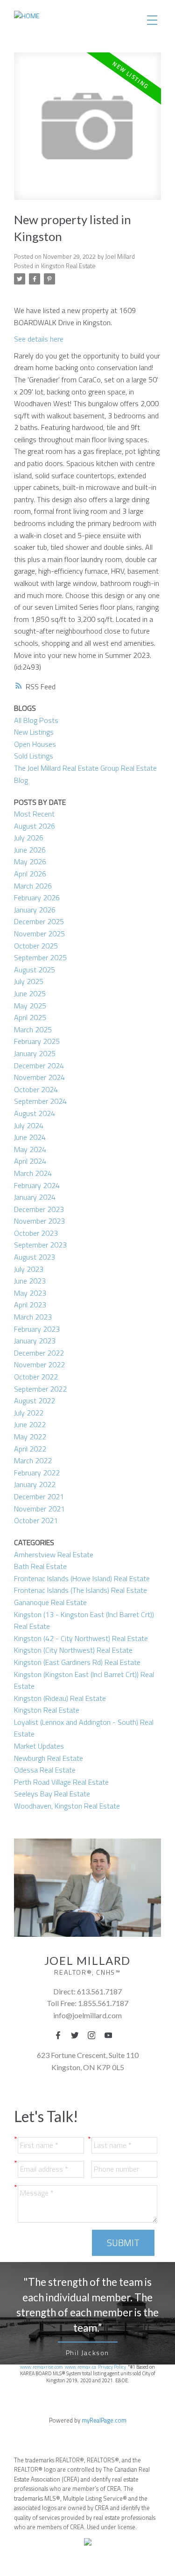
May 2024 (30, 1149)
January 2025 (35, 1053)
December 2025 (39, 921)
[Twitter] (77, 2035)
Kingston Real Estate (68, 266)
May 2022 (30, 1437)
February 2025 (37, 1041)
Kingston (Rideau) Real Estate (60, 1698)
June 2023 (30, 1281)
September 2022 (40, 1389)
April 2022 (30, 1449)
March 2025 (33, 1029)
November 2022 (39, 1365)
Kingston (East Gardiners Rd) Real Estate (77, 1662)
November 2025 (39, 934)
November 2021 (39, 1509)
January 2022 (35, 1484)
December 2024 (39, 1065)
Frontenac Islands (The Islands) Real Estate (80, 1590)
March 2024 (33, 1173)
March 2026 (33, 886)
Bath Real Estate (40, 1566)
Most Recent (34, 814)
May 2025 (30, 1006)
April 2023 (30, 1305)
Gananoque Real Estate (50, 1602)
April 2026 (30, 874)
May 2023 (30, 1293)
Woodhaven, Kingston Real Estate (67, 1806)
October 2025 (36, 946)
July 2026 (29, 838)
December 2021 (39, 1496)
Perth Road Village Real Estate (61, 1782)
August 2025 (35, 970)
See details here (39, 339)
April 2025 (30, 1017)
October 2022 (36, 1377)
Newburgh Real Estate (49, 1758)
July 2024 (29, 1125)
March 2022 (33, 1460)
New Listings (34, 732)
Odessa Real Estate (45, 1770)
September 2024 (40, 1101)
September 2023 (40, 1245)
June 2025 (30, 993)
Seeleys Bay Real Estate (52, 1794)
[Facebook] (61, 2035)
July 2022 (29, 1413)
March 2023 (33, 1317)
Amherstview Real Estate (54, 1554)
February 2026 (37, 898)
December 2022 (39, 1353)
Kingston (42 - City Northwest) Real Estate (81, 1638)
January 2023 (35, 1341)
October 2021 (36, 1520)
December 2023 (39, 1209)
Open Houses (35, 744)
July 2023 (29, 1269)
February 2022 (37, 1473)
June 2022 (30, 1424)
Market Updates (39, 1746)
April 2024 (30, 1161)
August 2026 (35, 826)
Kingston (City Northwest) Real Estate (73, 1650)
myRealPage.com (104, 2420)
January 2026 (35, 910)
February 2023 (37, 1329)
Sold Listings (34, 756)
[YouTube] (111, 2035)
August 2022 (35, 1401)
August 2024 (35, 1113)
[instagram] (94, 2035)
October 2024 (36, 1089)
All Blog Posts (36, 720)
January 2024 (35, 1197)
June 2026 (30, 850)
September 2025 (40, 957)
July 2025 (29, 981)
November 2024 (39, 1077)
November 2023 (39, 1221)
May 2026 (30, 861)
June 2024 (30, 1137)
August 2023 (35, 1257)
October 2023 (36, 1233)
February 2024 (37, 1185)
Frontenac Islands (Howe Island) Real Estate (82, 1578)
